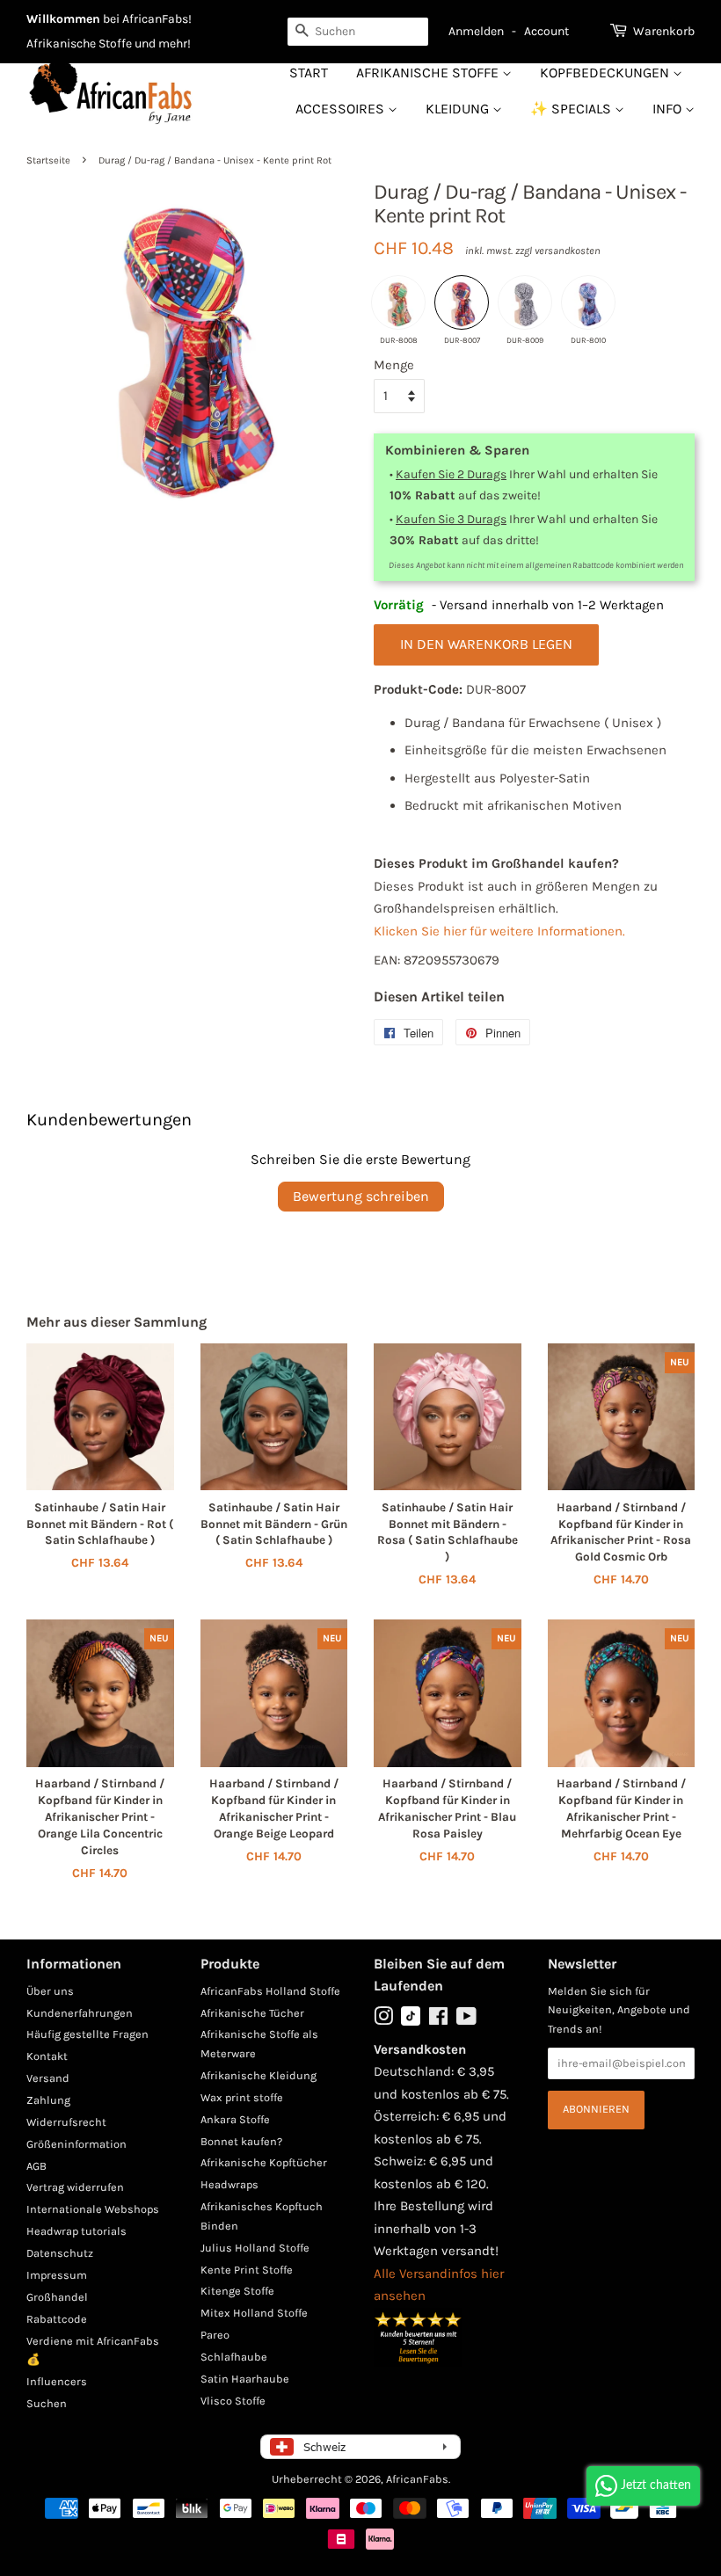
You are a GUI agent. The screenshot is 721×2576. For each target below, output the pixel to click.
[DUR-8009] (525, 302)
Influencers (57, 2381)
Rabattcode (57, 2319)
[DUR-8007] (462, 302)
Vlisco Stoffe (233, 2401)
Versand (48, 2078)
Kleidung (459, 109)
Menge (394, 365)
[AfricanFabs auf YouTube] (466, 2020)
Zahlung (48, 2100)
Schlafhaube (234, 2357)
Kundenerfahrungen (80, 2013)
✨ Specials (572, 109)
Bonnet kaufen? (241, 2141)
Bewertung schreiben (361, 1196)
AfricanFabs (417, 2479)
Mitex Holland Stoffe (254, 2313)
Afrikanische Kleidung (259, 2075)
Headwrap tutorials (76, 2231)
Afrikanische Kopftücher (264, 2162)
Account (546, 31)
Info (669, 109)
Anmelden (476, 31)
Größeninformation (76, 2144)
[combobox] (358, 32)
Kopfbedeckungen (606, 73)
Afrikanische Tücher (252, 2013)
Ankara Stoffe (235, 2119)
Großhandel (57, 2297)
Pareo (215, 2335)
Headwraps (229, 2184)
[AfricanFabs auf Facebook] (438, 2020)
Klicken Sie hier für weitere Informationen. (499, 931)
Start (309, 73)
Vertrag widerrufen (75, 2187)
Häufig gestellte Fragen (87, 2034)
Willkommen (63, 19)
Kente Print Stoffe (247, 2270)
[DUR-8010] (588, 302)
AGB (36, 2166)
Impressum (57, 2275)
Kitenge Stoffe (237, 2291)
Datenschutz (60, 2253)
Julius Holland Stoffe (255, 2248)
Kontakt (47, 2056)
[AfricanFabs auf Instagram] (383, 2020)
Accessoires (342, 109)
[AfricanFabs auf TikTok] (411, 2022)
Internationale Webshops (93, 2209)
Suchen (47, 2403)
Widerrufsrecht (66, 2122)
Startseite (48, 160)
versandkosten (568, 251)
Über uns (50, 1991)
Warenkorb (664, 31)
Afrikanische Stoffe (429, 73)
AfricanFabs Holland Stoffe (270, 1991)
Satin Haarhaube (245, 2379)
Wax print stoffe (242, 2097)
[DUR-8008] (398, 302)
